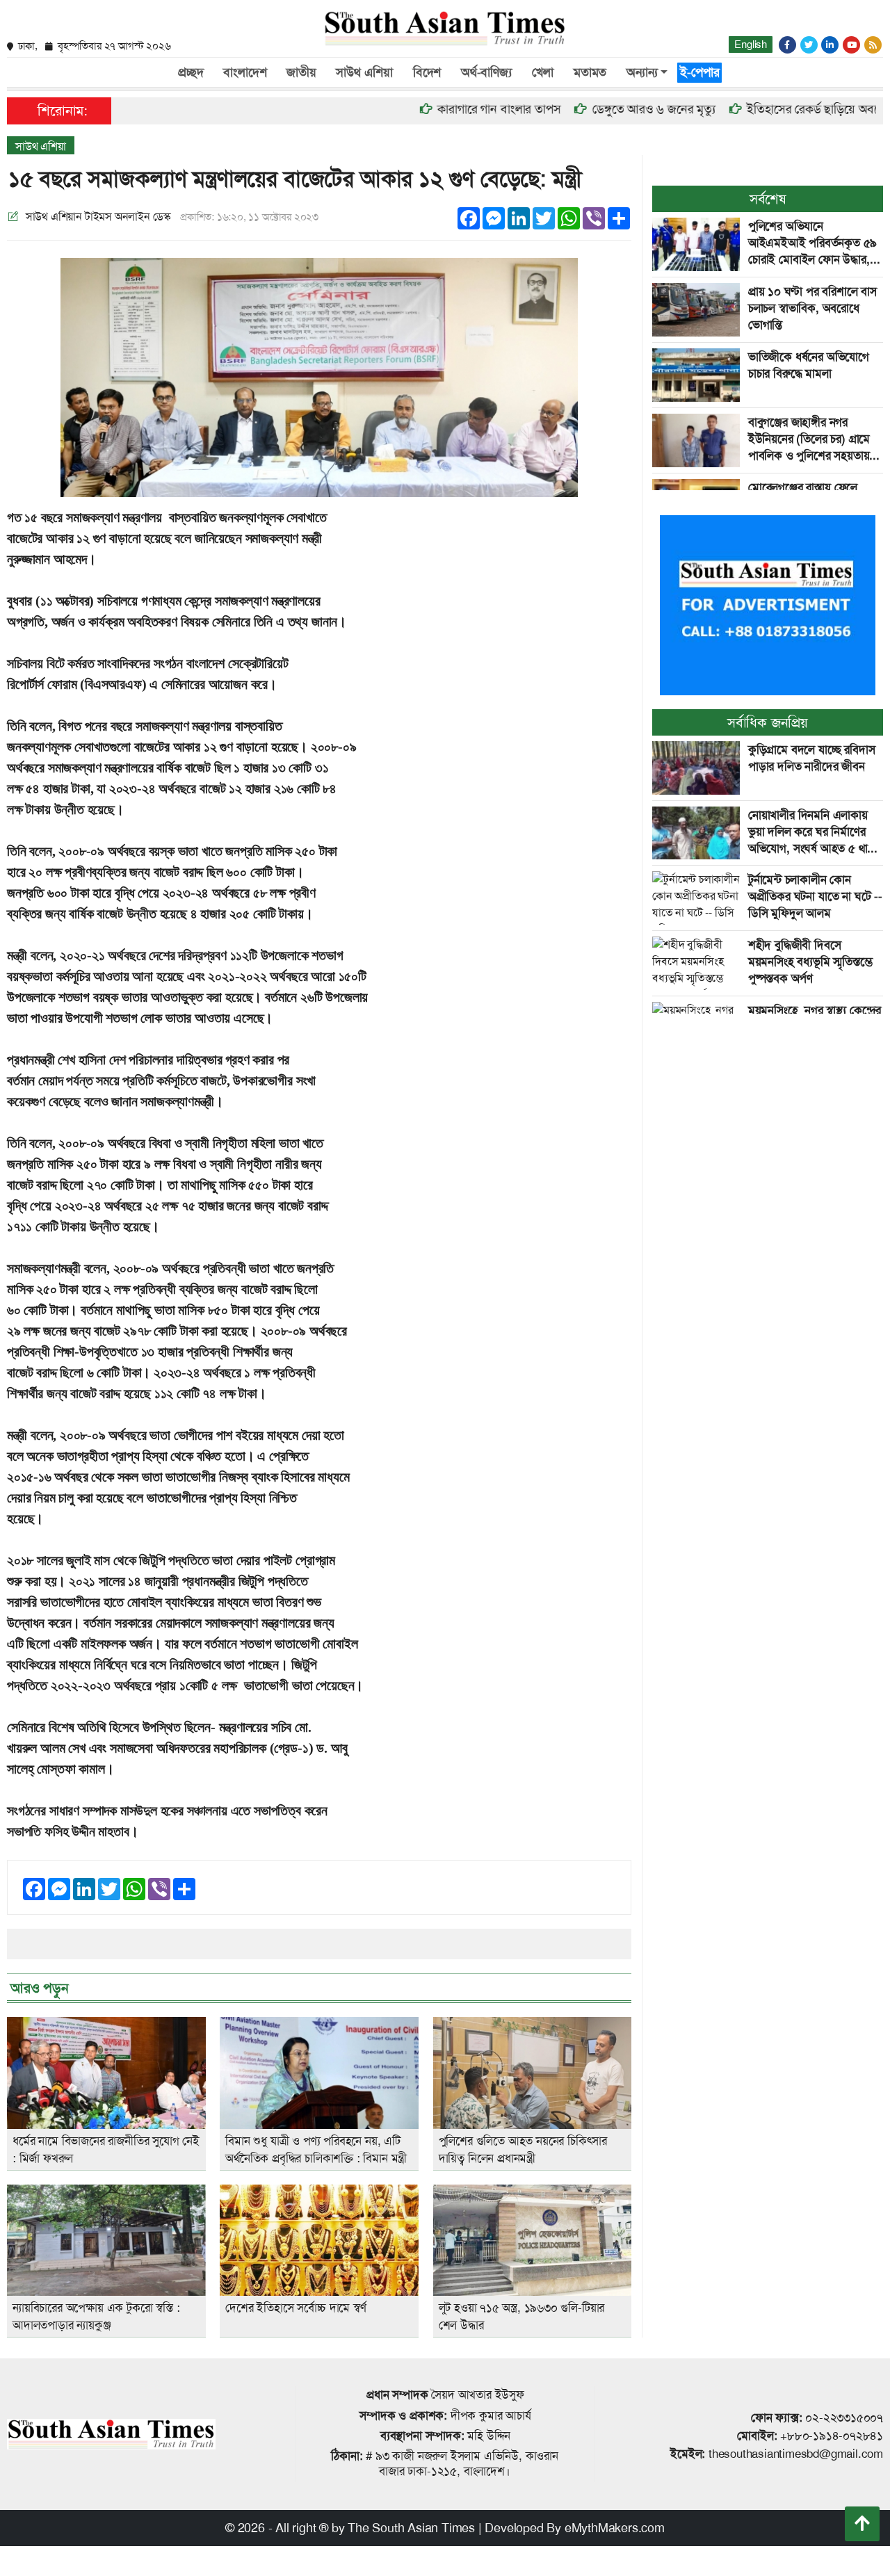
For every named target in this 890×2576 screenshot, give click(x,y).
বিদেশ (427, 72)
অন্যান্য (642, 72)
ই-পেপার (699, 72)
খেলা (543, 72)
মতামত (590, 72)
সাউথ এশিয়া (364, 72)
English (751, 44)
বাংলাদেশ (245, 72)
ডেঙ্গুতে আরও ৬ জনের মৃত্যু (604, 109)
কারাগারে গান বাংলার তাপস (449, 109)
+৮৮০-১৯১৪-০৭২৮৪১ (832, 2436)
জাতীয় (301, 72)
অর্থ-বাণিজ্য (486, 72)
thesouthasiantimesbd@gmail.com (796, 2454)
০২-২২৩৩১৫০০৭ (844, 2417)
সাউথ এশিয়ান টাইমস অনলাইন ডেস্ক (98, 217)
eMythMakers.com (615, 2528)
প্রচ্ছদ (191, 72)
